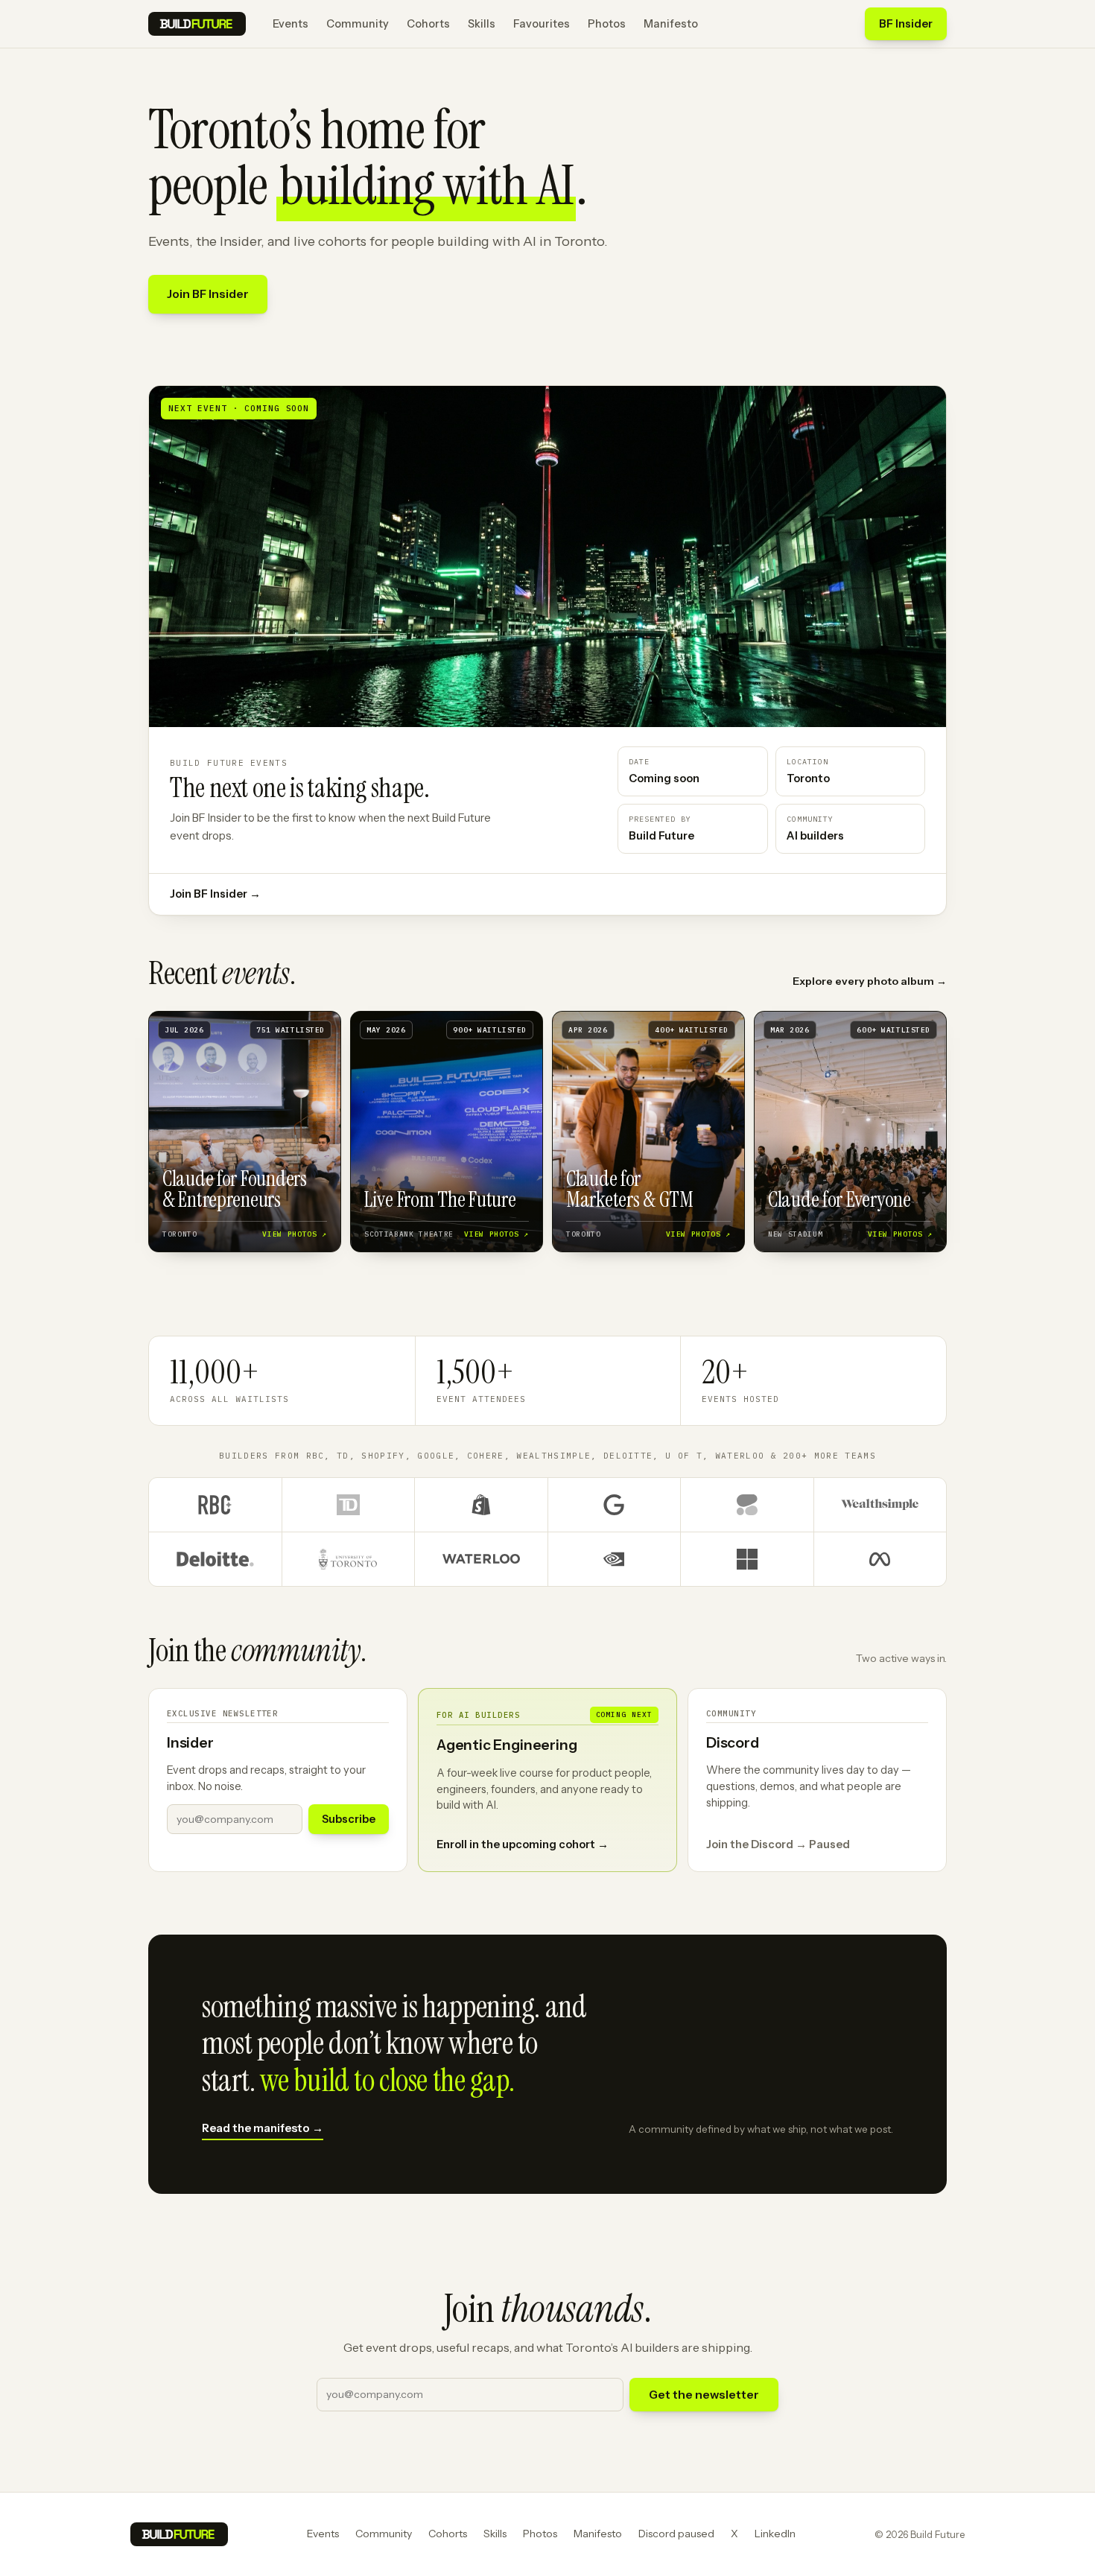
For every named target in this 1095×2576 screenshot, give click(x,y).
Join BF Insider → (215, 894)
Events (291, 24)
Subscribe (349, 1819)
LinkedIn (775, 2534)
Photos (607, 24)
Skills (482, 24)
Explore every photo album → (870, 981)
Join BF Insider (208, 294)
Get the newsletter (704, 2395)
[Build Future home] (197, 24)
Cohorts (428, 24)
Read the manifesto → (263, 2128)
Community (358, 24)
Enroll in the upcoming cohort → (523, 1844)
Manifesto (671, 24)
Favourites (542, 24)
